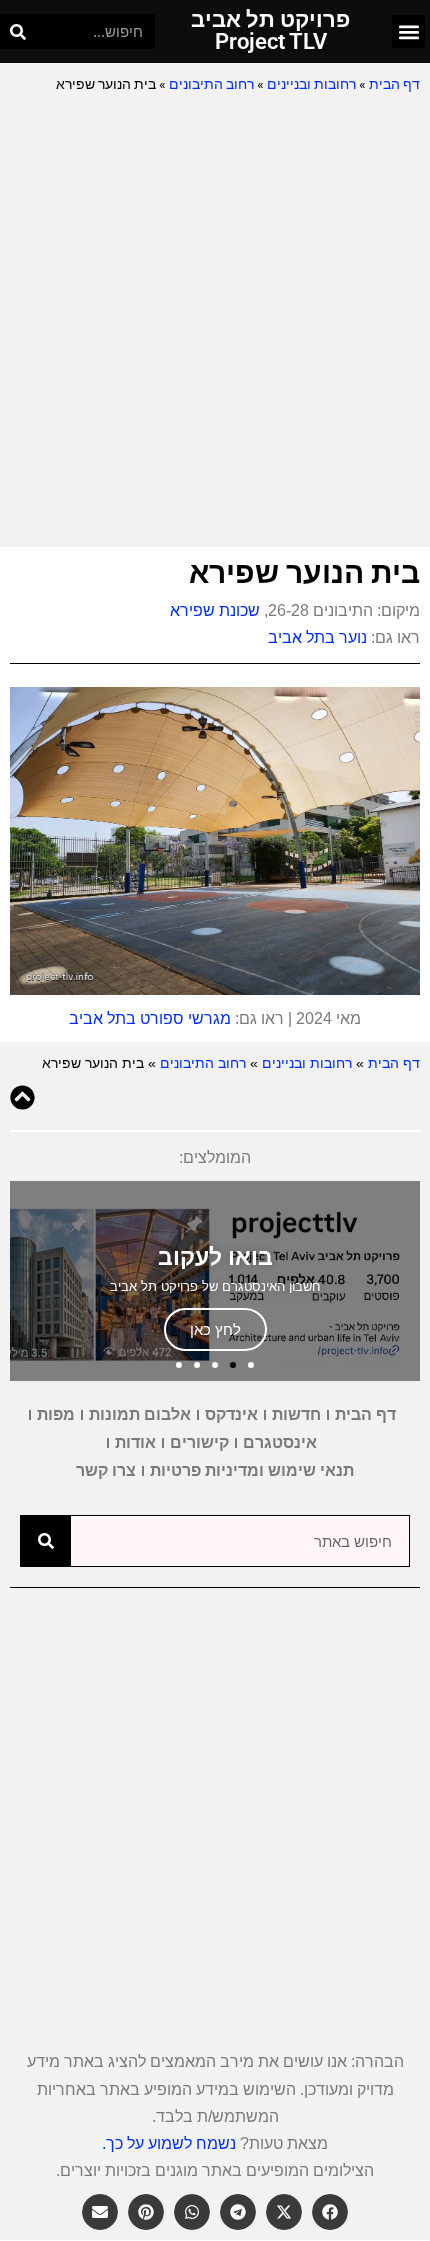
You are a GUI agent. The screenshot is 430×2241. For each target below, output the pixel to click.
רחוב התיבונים (211, 84)
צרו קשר (106, 1470)
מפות (56, 1414)
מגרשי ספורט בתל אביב (150, 1018)
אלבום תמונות (140, 1414)
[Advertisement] (215, 322)
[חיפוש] (17, 31)
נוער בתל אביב (317, 637)
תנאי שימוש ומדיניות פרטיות (252, 1470)
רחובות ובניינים (311, 84)
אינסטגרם (280, 1442)
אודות (135, 1442)
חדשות (296, 1414)
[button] (408, 31)
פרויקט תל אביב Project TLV (270, 30)
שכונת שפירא (215, 610)
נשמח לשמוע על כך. (169, 2143)
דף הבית (394, 84)
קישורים (199, 1442)
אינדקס (231, 1414)
